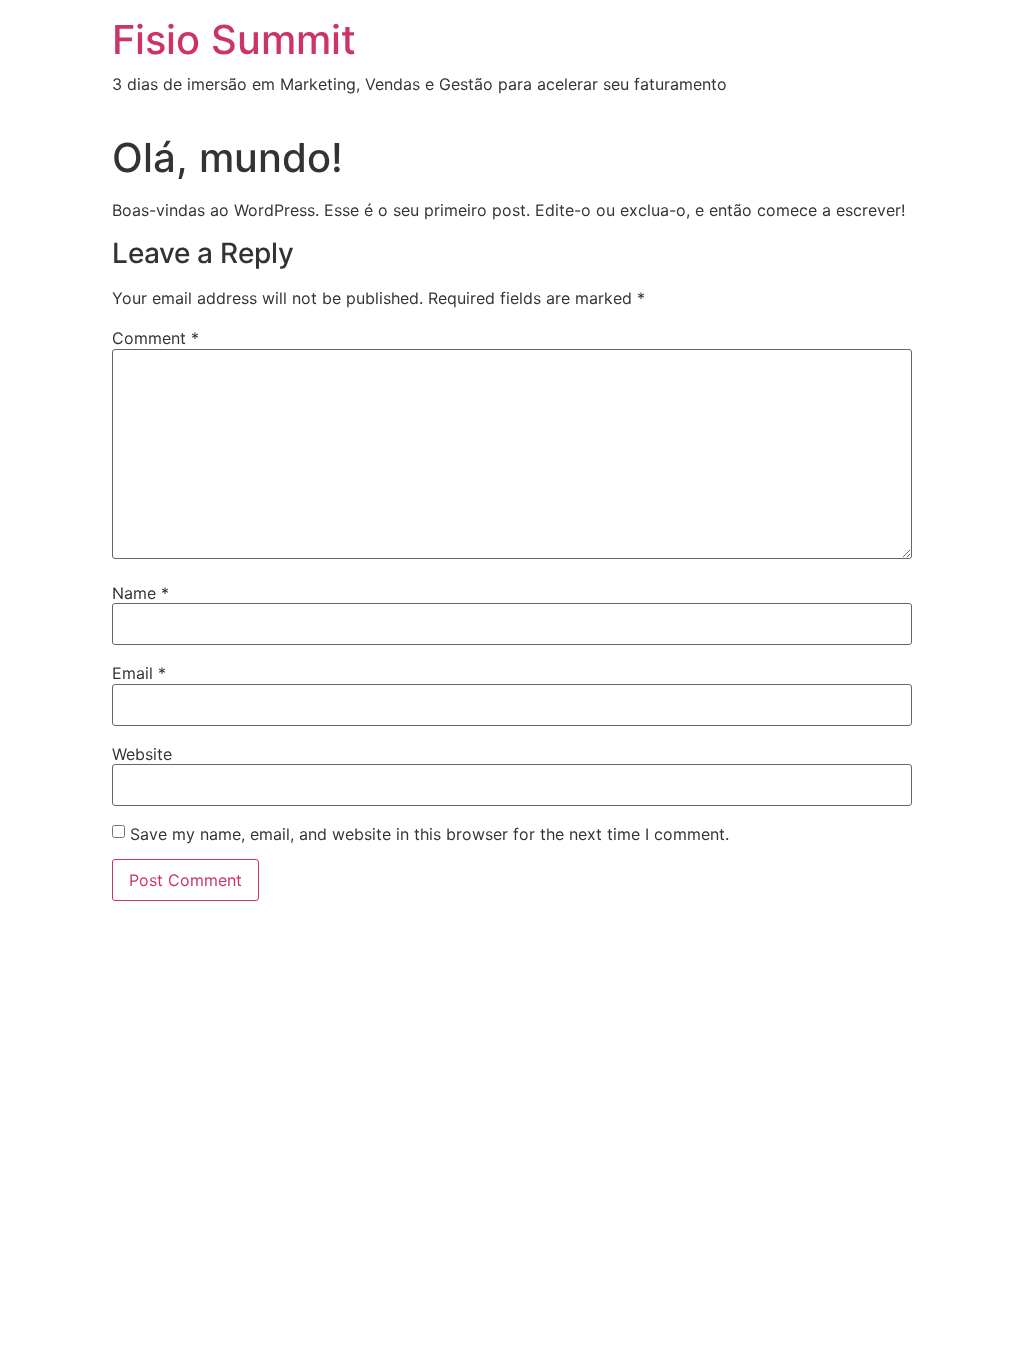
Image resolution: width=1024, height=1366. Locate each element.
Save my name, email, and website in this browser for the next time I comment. (429, 834)
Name (140, 593)
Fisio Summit (234, 39)
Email (139, 673)
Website (142, 754)
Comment (155, 338)
